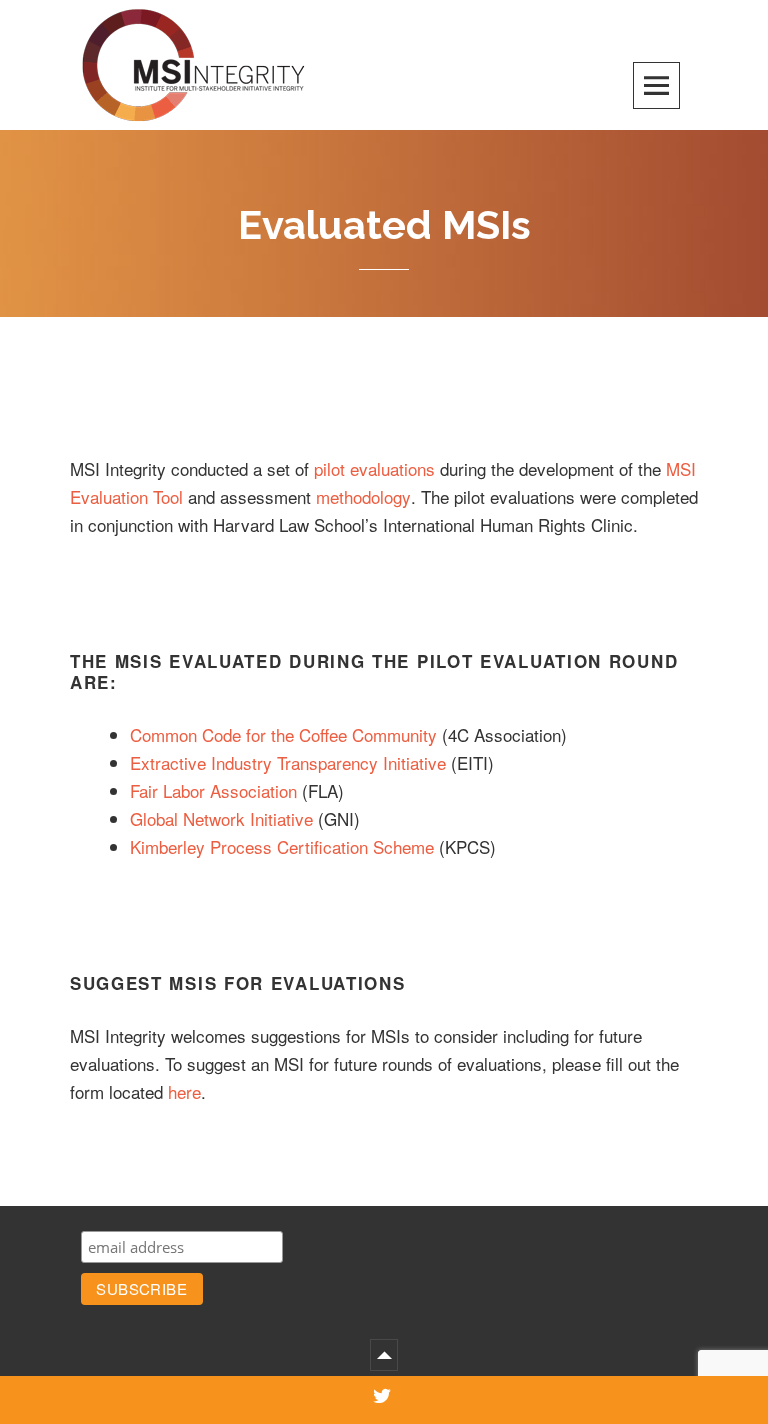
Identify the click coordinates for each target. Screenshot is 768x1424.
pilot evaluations (377, 468)
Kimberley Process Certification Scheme (282, 846)
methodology (363, 496)
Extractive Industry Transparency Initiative (288, 762)
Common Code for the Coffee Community (283, 734)
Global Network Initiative (221, 818)
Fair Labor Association (213, 790)
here (184, 1091)
